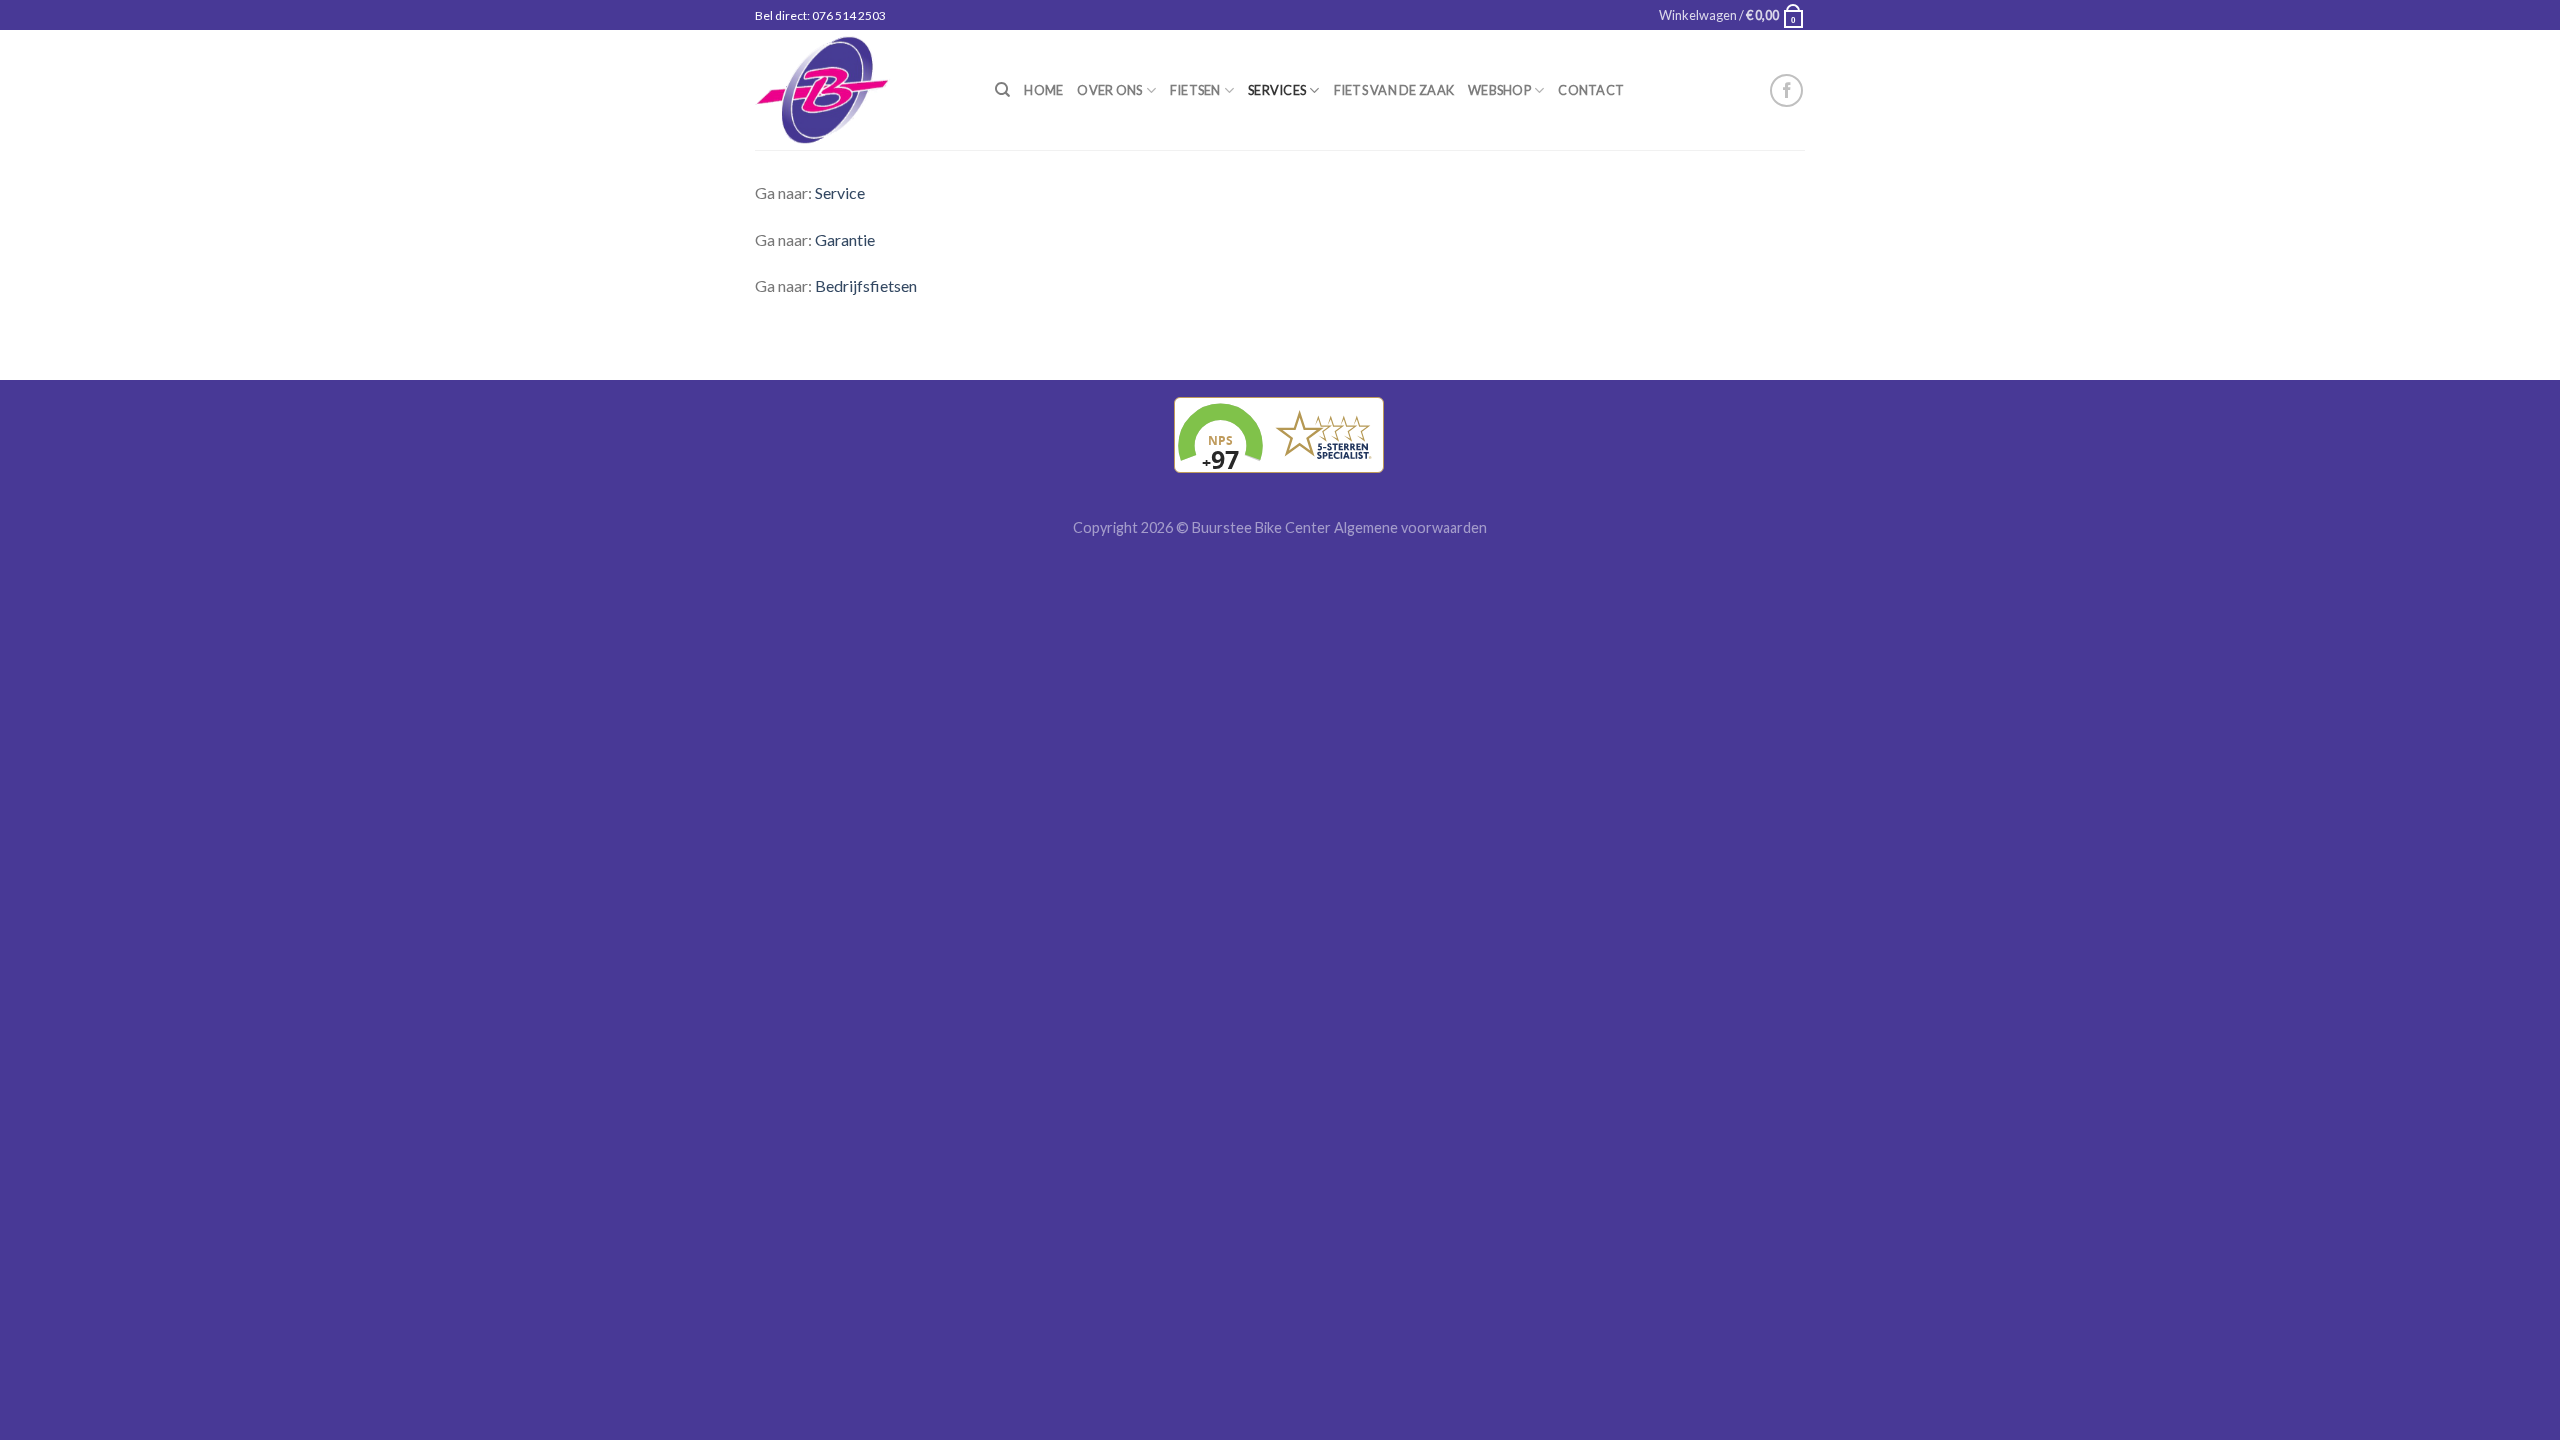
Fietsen (1195, 90)
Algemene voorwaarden (1410, 527)
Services (1277, 90)
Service (840, 192)
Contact (1591, 90)
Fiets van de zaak (1394, 90)
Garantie (845, 239)
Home (1043, 90)
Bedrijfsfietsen (866, 285)
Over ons (1109, 90)
